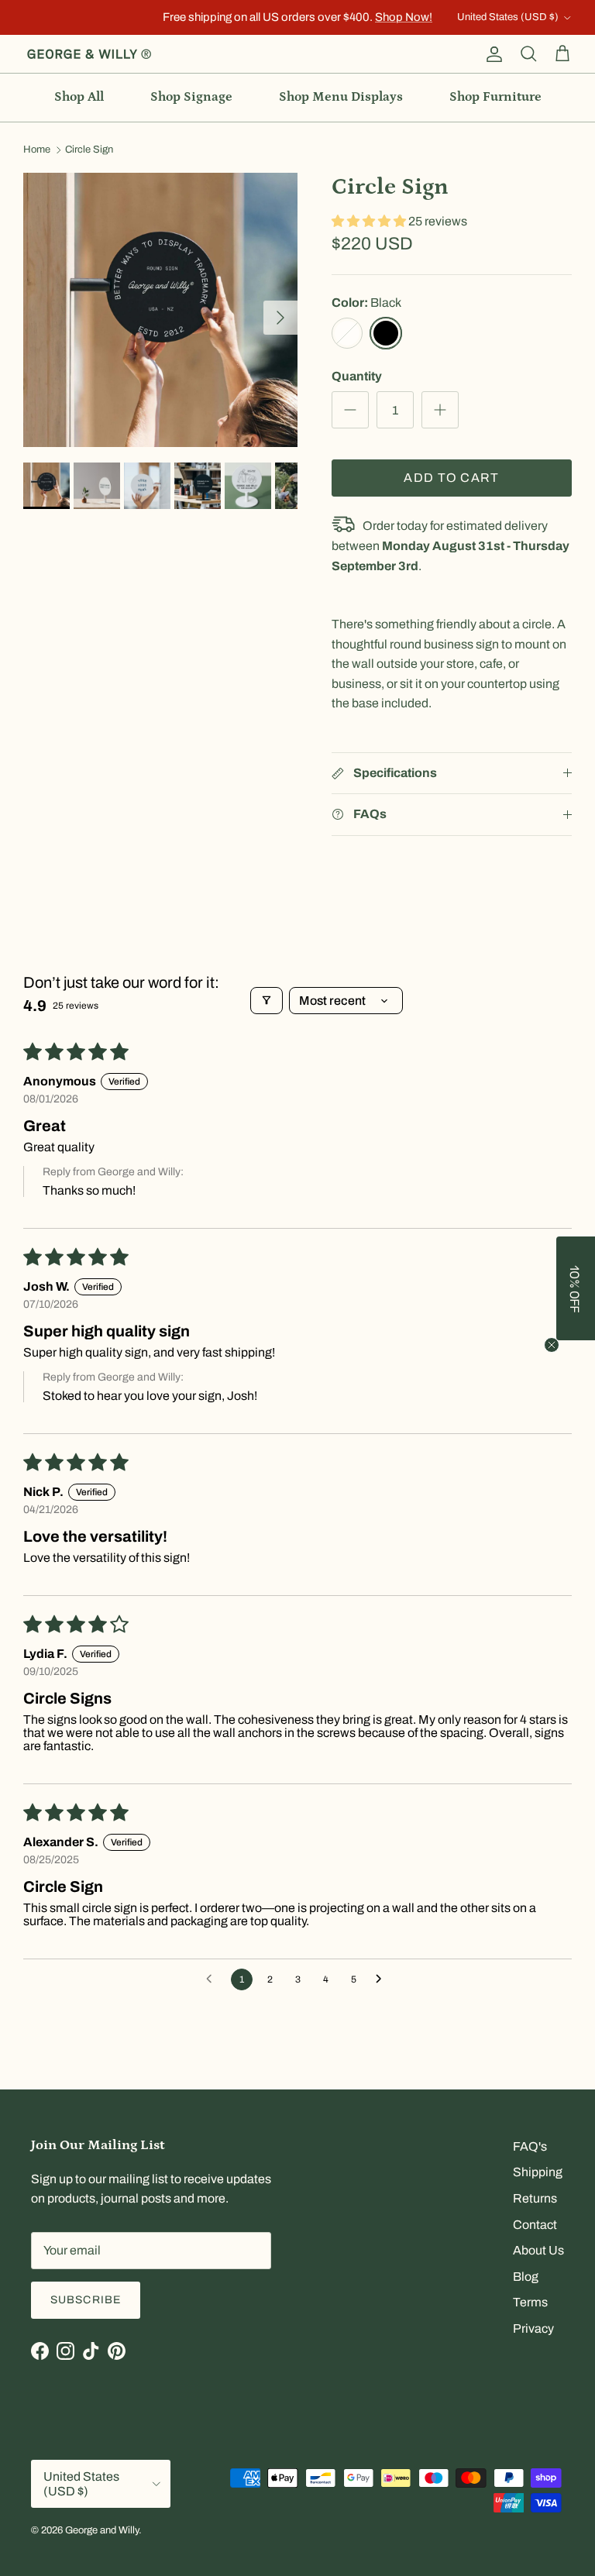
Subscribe (86, 2300)
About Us (538, 2250)
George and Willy (102, 2530)
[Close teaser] (552, 1345)
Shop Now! (404, 17)
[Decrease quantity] (350, 410)
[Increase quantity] (440, 410)
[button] (370, 221)
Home (37, 150)
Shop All (79, 97)
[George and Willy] (89, 54)
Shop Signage (191, 97)
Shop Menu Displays (341, 97)
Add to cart (451, 478)
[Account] (491, 54)
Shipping (538, 2172)
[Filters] (267, 1001)
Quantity (357, 376)
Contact (535, 2225)
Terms (530, 2302)
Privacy (533, 2328)
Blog (526, 2277)
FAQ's (530, 2146)
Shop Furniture (495, 97)
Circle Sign (89, 150)
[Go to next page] (383, 1979)
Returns (535, 2198)
